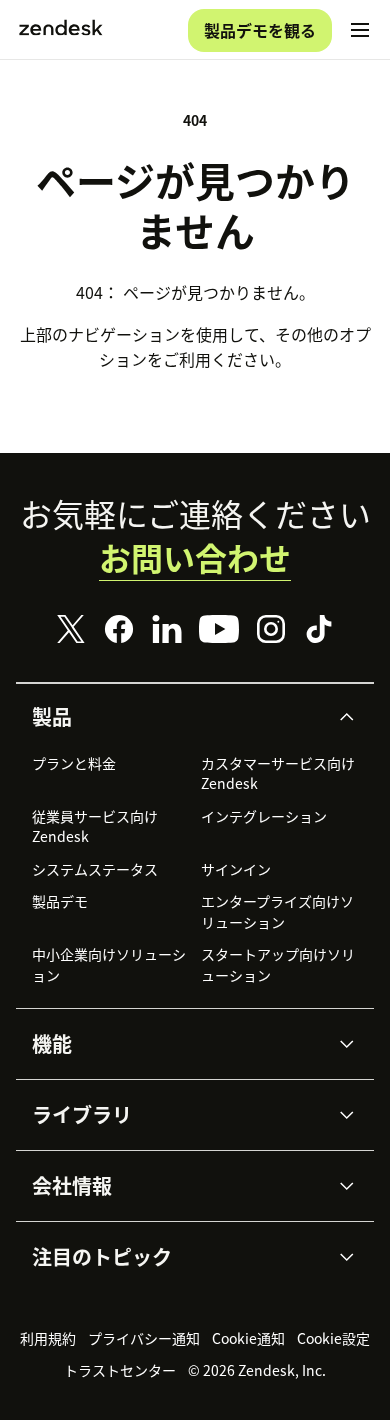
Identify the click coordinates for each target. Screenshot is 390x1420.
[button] (178, 717)
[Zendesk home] (61, 30)
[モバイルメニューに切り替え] (360, 30)
